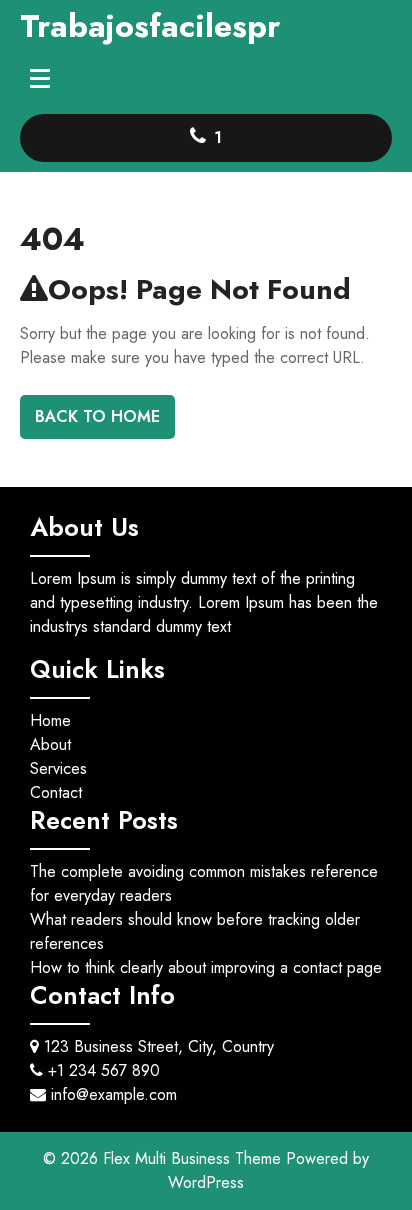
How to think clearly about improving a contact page (206, 967)
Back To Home (97, 416)
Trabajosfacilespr (150, 26)
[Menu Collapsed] (40, 78)
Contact (56, 792)
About (50, 744)
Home (50, 720)
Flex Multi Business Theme (194, 1158)
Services (58, 768)
